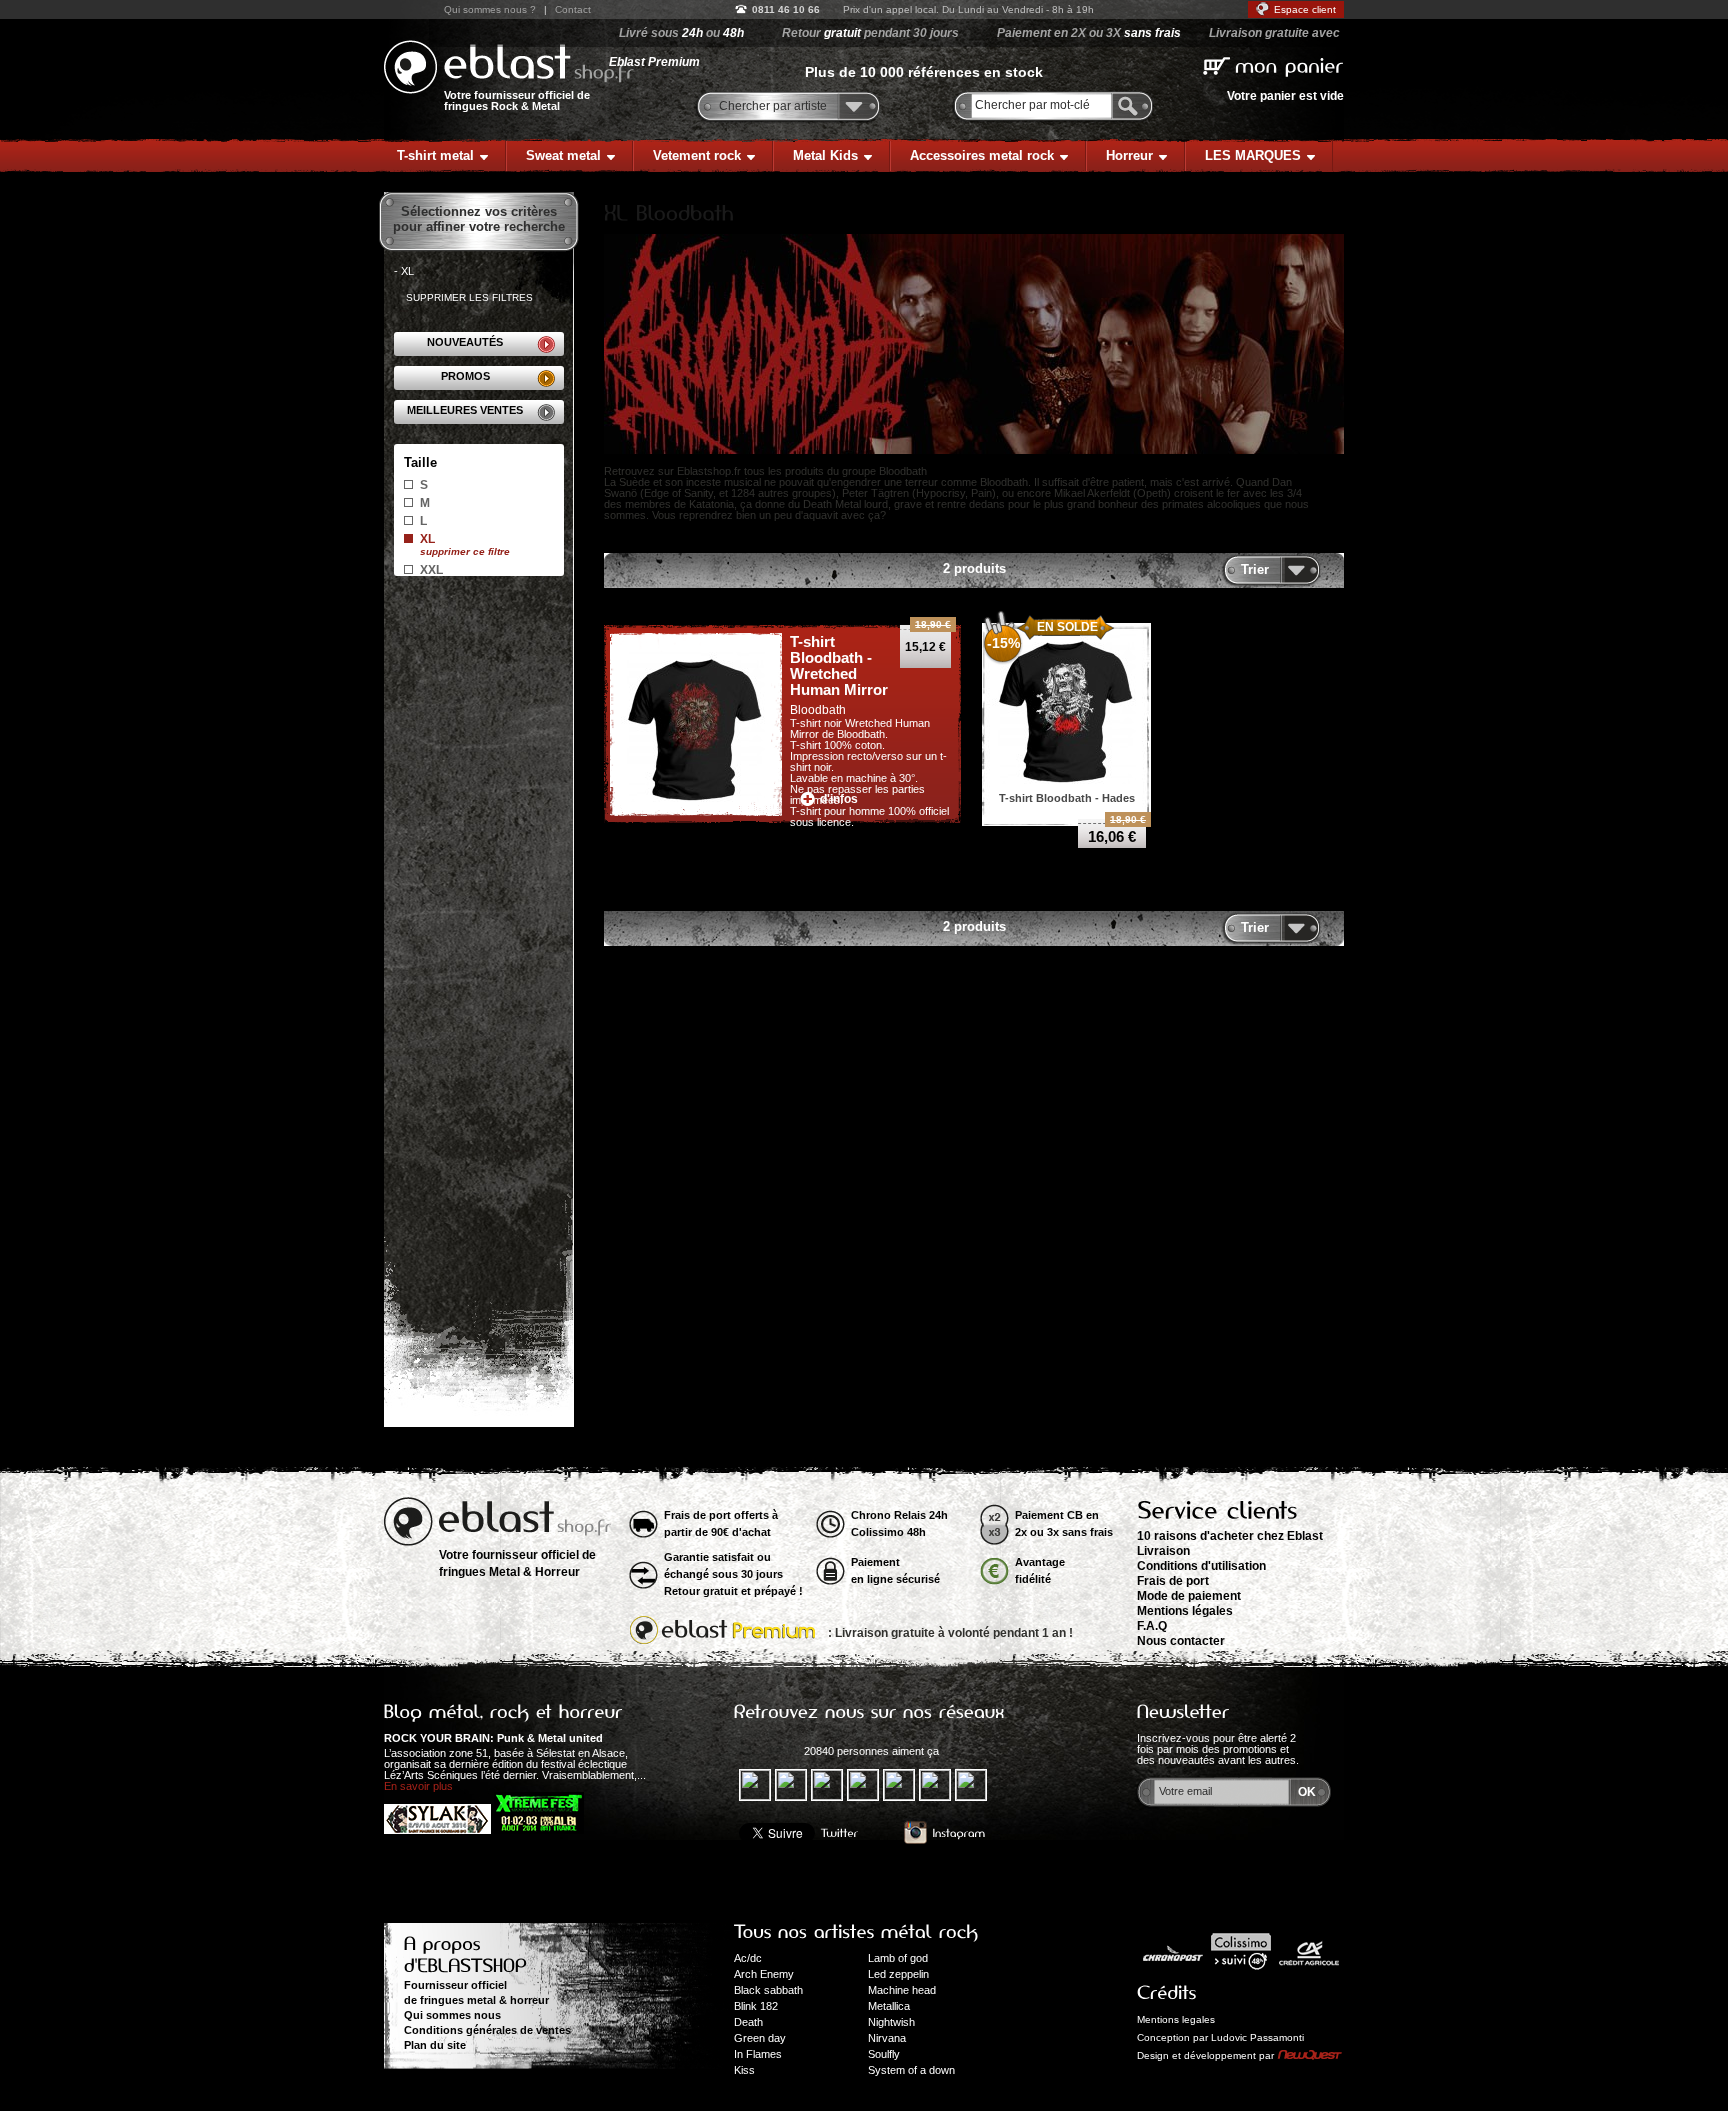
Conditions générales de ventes (487, 2030)
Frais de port (1173, 1581)
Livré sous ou (681, 33)
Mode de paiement (1189, 1596)
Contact (573, 9)
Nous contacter (1181, 1641)
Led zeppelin (898, 1974)
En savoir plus (418, 1786)
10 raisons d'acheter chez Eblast (1230, 1536)
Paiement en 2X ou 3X (1089, 33)
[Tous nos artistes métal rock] (856, 1932)
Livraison (1163, 1551)
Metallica (889, 2006)
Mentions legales (1176, 2019)
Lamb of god (898, 1958)
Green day (760, 2038)
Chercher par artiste (773, 106)
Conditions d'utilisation (1201, 1566)
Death (748, 2022)
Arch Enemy (764, 1974)
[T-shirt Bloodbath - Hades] (1067, 708)
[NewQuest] (1309, 2056)
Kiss (744, 2070)
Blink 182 (756, 2006)
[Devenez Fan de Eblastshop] (766, 1751)
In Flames (758, 2054)
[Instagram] (945, 1833)
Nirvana (887, 2038)
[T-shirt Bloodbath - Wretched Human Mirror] (696, 726)
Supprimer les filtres (469, 297)
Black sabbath (768, 1990)
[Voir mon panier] (1273, 64)
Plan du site (435, 2045)
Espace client (1305, 9)
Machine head (902, 1990)
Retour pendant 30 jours (870, 33)
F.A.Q (1152, 1626)
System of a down (911, 2070)
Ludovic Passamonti (1257, 2037)
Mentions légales (1185, 1611)
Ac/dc (748, 1958)
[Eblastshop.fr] (509, 67)
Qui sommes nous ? (490, 9)
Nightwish (891, 2022)
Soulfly (884, 2054)
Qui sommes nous (452, 2015)
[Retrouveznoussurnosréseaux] (869, 1712)
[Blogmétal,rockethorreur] (503, 1712)
